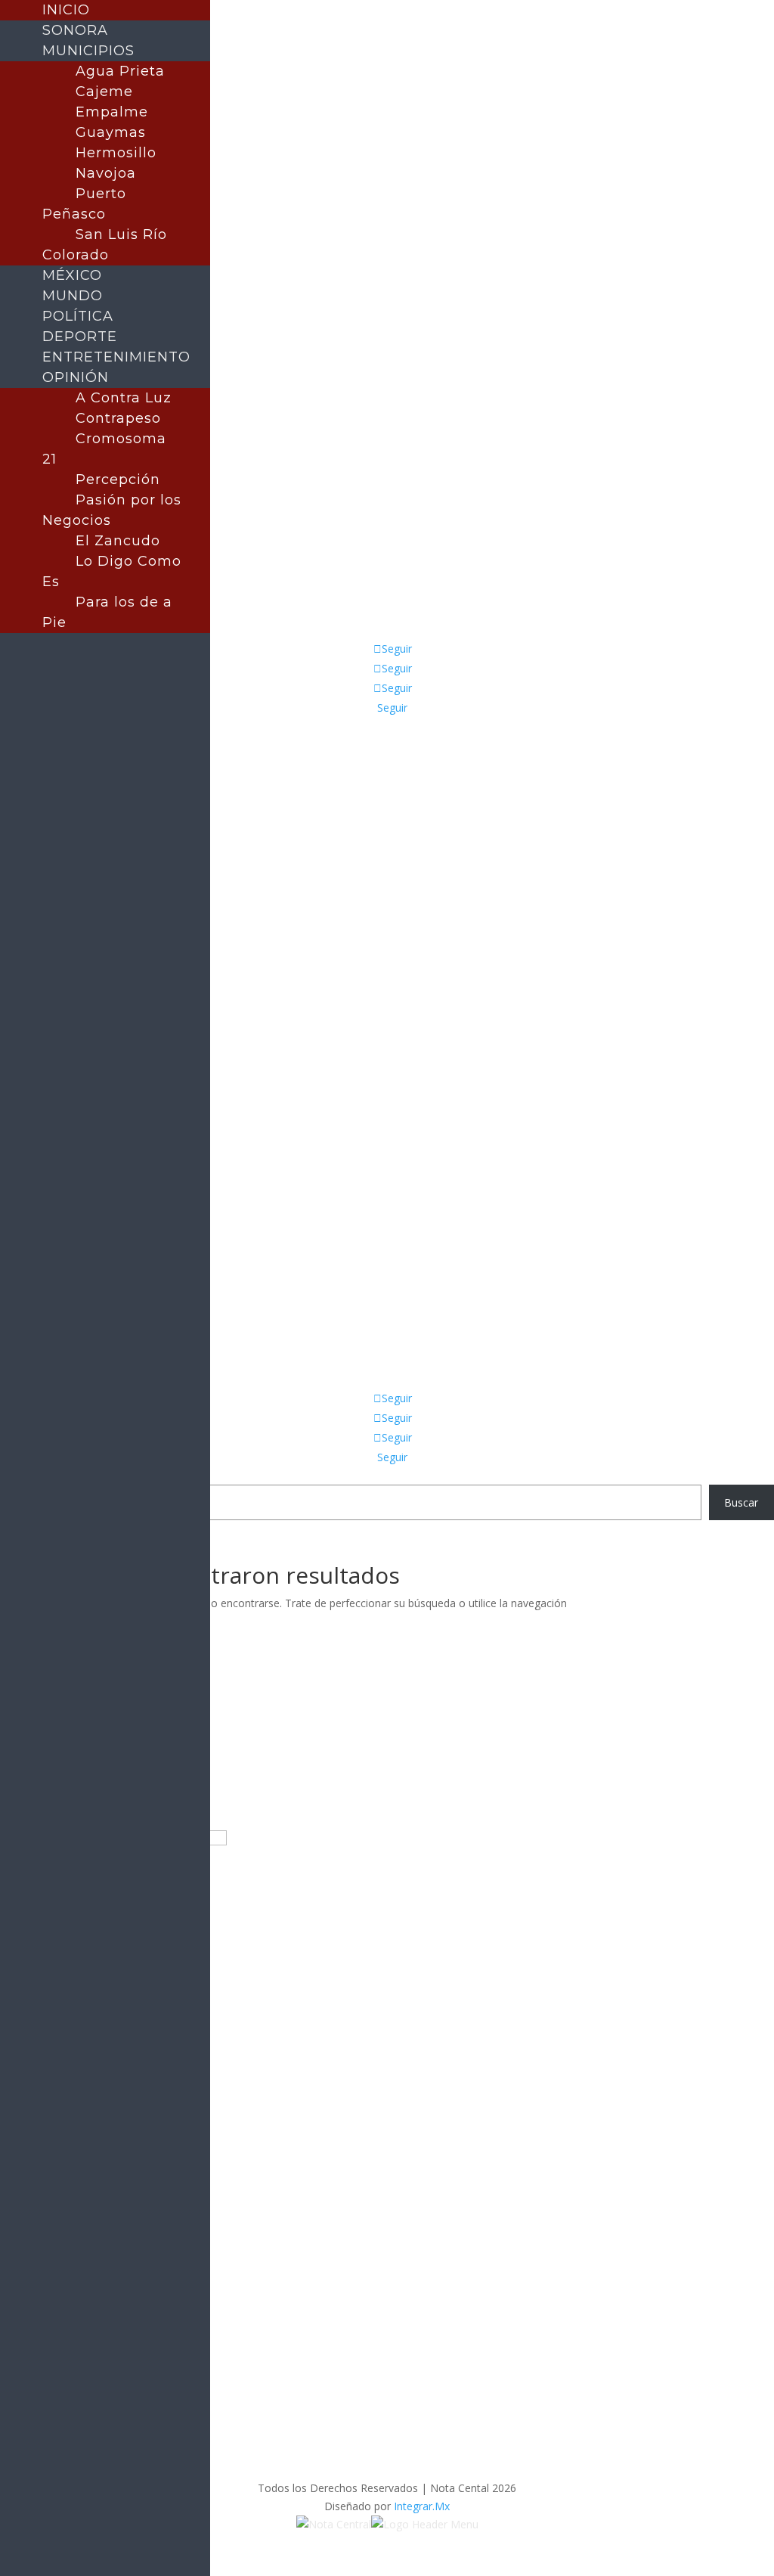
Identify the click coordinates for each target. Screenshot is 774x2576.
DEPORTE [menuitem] (80, 337)
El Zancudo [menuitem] (118, 541)
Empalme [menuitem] (112, 112)
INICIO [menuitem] (66, 10)
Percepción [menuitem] (118, 480)
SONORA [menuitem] (75, 30)
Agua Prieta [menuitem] (120, 71)
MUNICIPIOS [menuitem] (88, 51)
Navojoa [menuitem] (106, 173)
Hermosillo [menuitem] (116, 153)
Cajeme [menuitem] (104, 92)
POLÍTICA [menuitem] (78, 316)
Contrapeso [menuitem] (118, 418)
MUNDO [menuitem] (73, 296)
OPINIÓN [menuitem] (76, 377)
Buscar (741, 1502)
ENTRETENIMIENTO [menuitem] (116, 357)
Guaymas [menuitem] (111, 132)
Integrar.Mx (422, 2506)
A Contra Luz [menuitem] (124, 398)
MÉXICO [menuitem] (72, 275)
